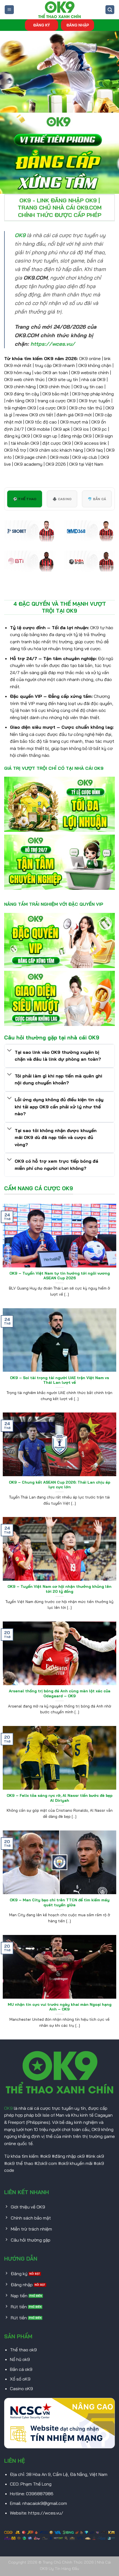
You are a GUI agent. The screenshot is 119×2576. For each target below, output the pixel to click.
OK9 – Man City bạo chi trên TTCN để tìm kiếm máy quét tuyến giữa (60, 1902)
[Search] (110, 10)
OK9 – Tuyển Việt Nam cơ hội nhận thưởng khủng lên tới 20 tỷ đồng (59, 1589)
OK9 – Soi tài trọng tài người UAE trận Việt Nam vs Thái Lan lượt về (59, 1380)
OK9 (8, 2108)
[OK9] (59, 10)
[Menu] (9, 10)
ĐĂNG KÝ (42, 25)
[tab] (25, 499)
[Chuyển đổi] (9, 1051)
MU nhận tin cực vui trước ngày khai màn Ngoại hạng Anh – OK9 (60, 2007)
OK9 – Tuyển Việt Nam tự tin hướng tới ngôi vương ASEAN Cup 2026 (60, 1276)
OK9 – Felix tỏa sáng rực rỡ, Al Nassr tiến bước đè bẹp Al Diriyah (59, 1798)
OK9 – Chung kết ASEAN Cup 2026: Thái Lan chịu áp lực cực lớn (59, 1485)
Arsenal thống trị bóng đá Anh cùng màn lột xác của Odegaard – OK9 (60, 1693)
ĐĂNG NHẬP (78, 25)
